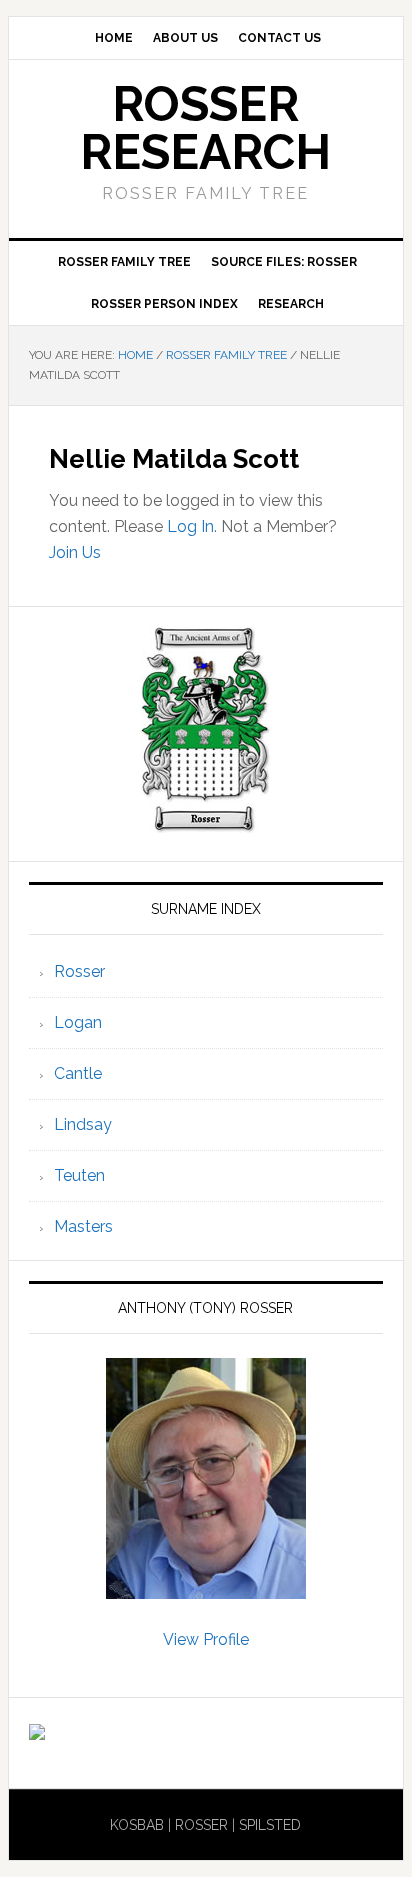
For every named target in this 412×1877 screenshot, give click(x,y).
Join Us (75, 552)
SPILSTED (270, 1825)
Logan (78, 1022)
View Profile (206, 1639)
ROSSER (201, 1825)
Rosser (79, 971)
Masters (83, 1226)
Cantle (78, 1073)
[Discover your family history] (37, 1730)
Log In (190, 526)
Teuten (79, 1175)
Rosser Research (205, 128)
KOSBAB (137, 1825)
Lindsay (83, 1124)
